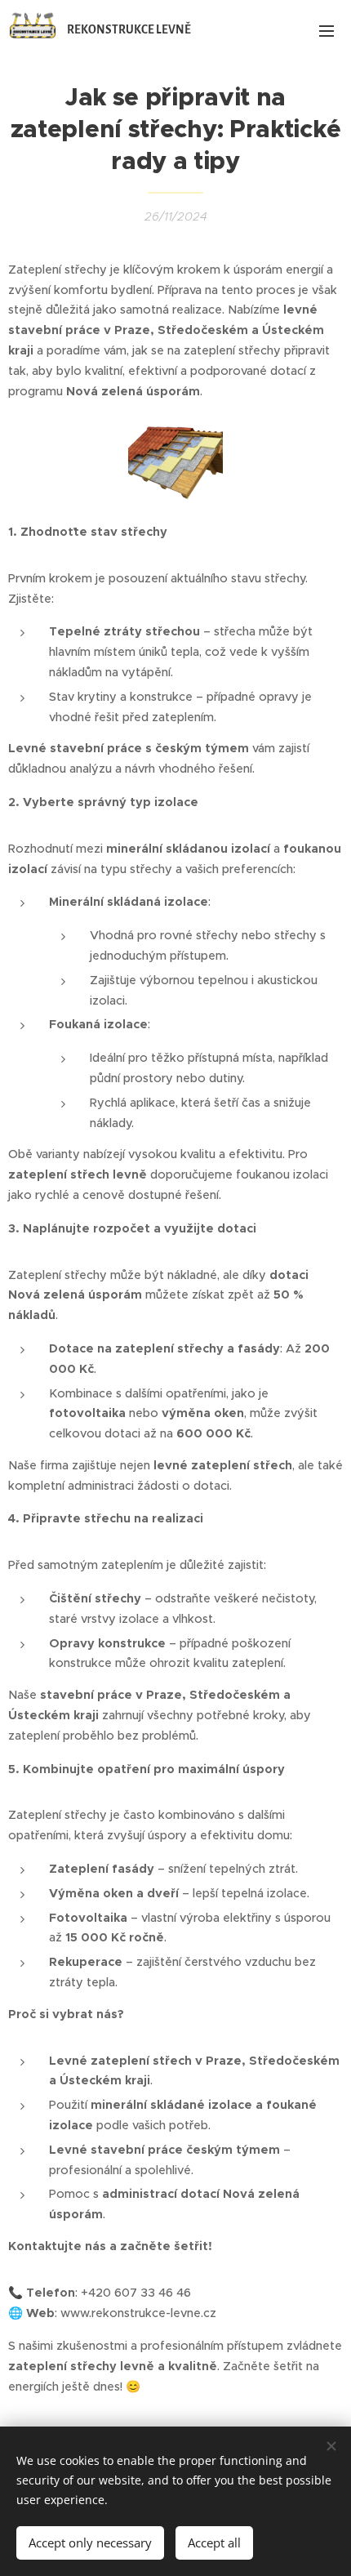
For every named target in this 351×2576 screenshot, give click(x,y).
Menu (327, 30)
